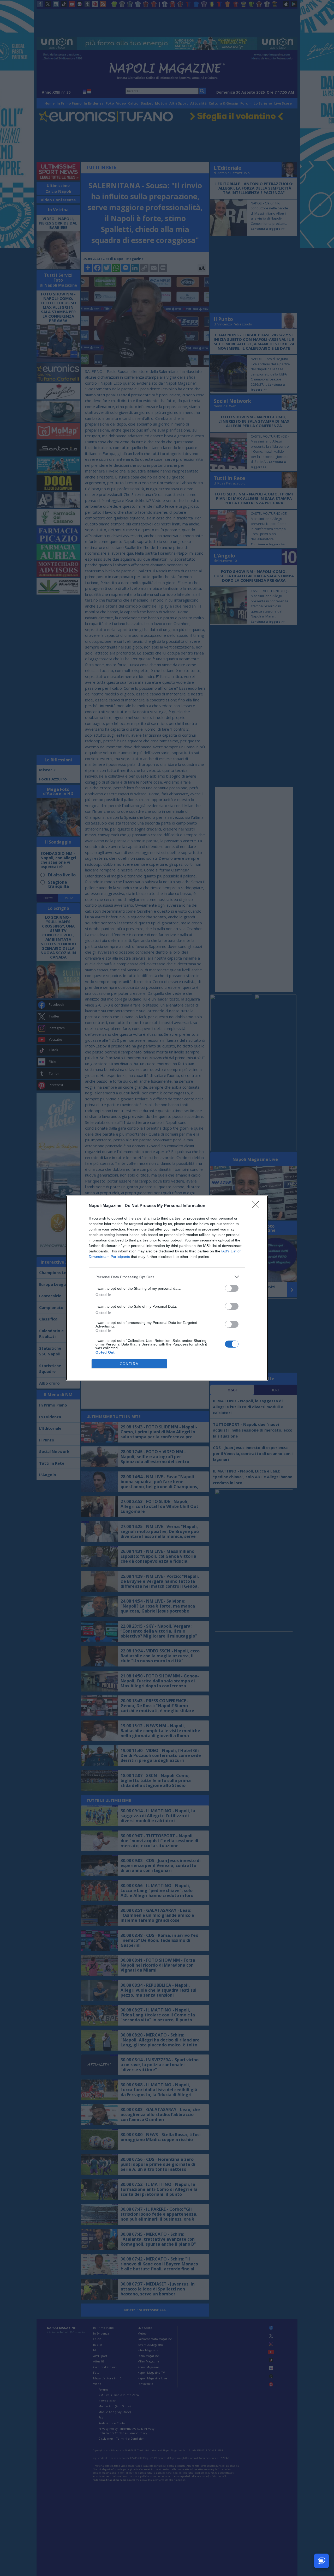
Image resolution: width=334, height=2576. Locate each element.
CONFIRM (129, 1364)
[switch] (232, 1288)
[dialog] (167, 1288)
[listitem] (167, 1277)
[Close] (257, 1206)
